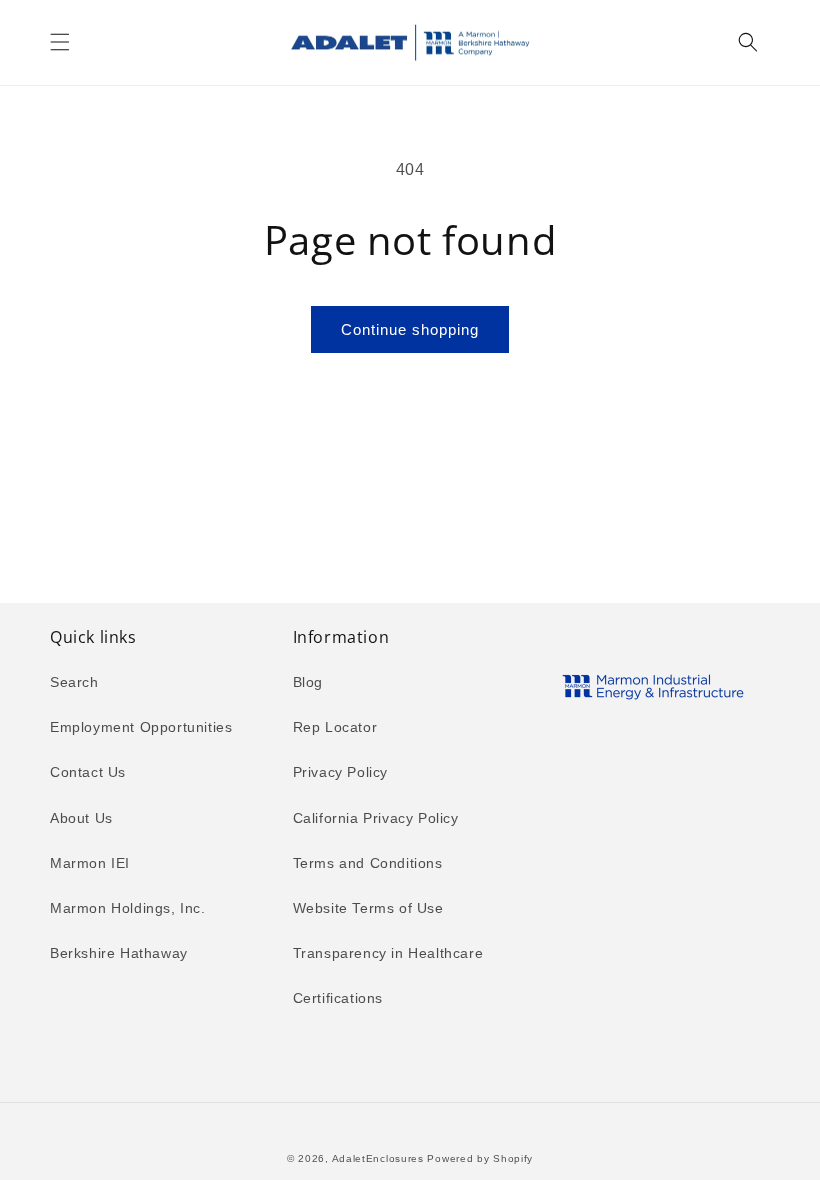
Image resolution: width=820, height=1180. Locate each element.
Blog (308, 682)
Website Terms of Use (368, 908)
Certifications (338, 998)
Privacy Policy (340, 772)
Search (74, 682)
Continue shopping (410, 329)
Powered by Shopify (480, 1158)
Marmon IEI (90, 863)
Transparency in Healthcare (388, 953)
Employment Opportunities (141, 727)
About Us (81, 818)
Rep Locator (335, 727)
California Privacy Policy (376, 818)
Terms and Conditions (368, 863)
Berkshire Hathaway (119, 953)
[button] (60, 42)
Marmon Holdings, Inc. (128, 908)
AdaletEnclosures (378, 1158)
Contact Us (88, 772)
